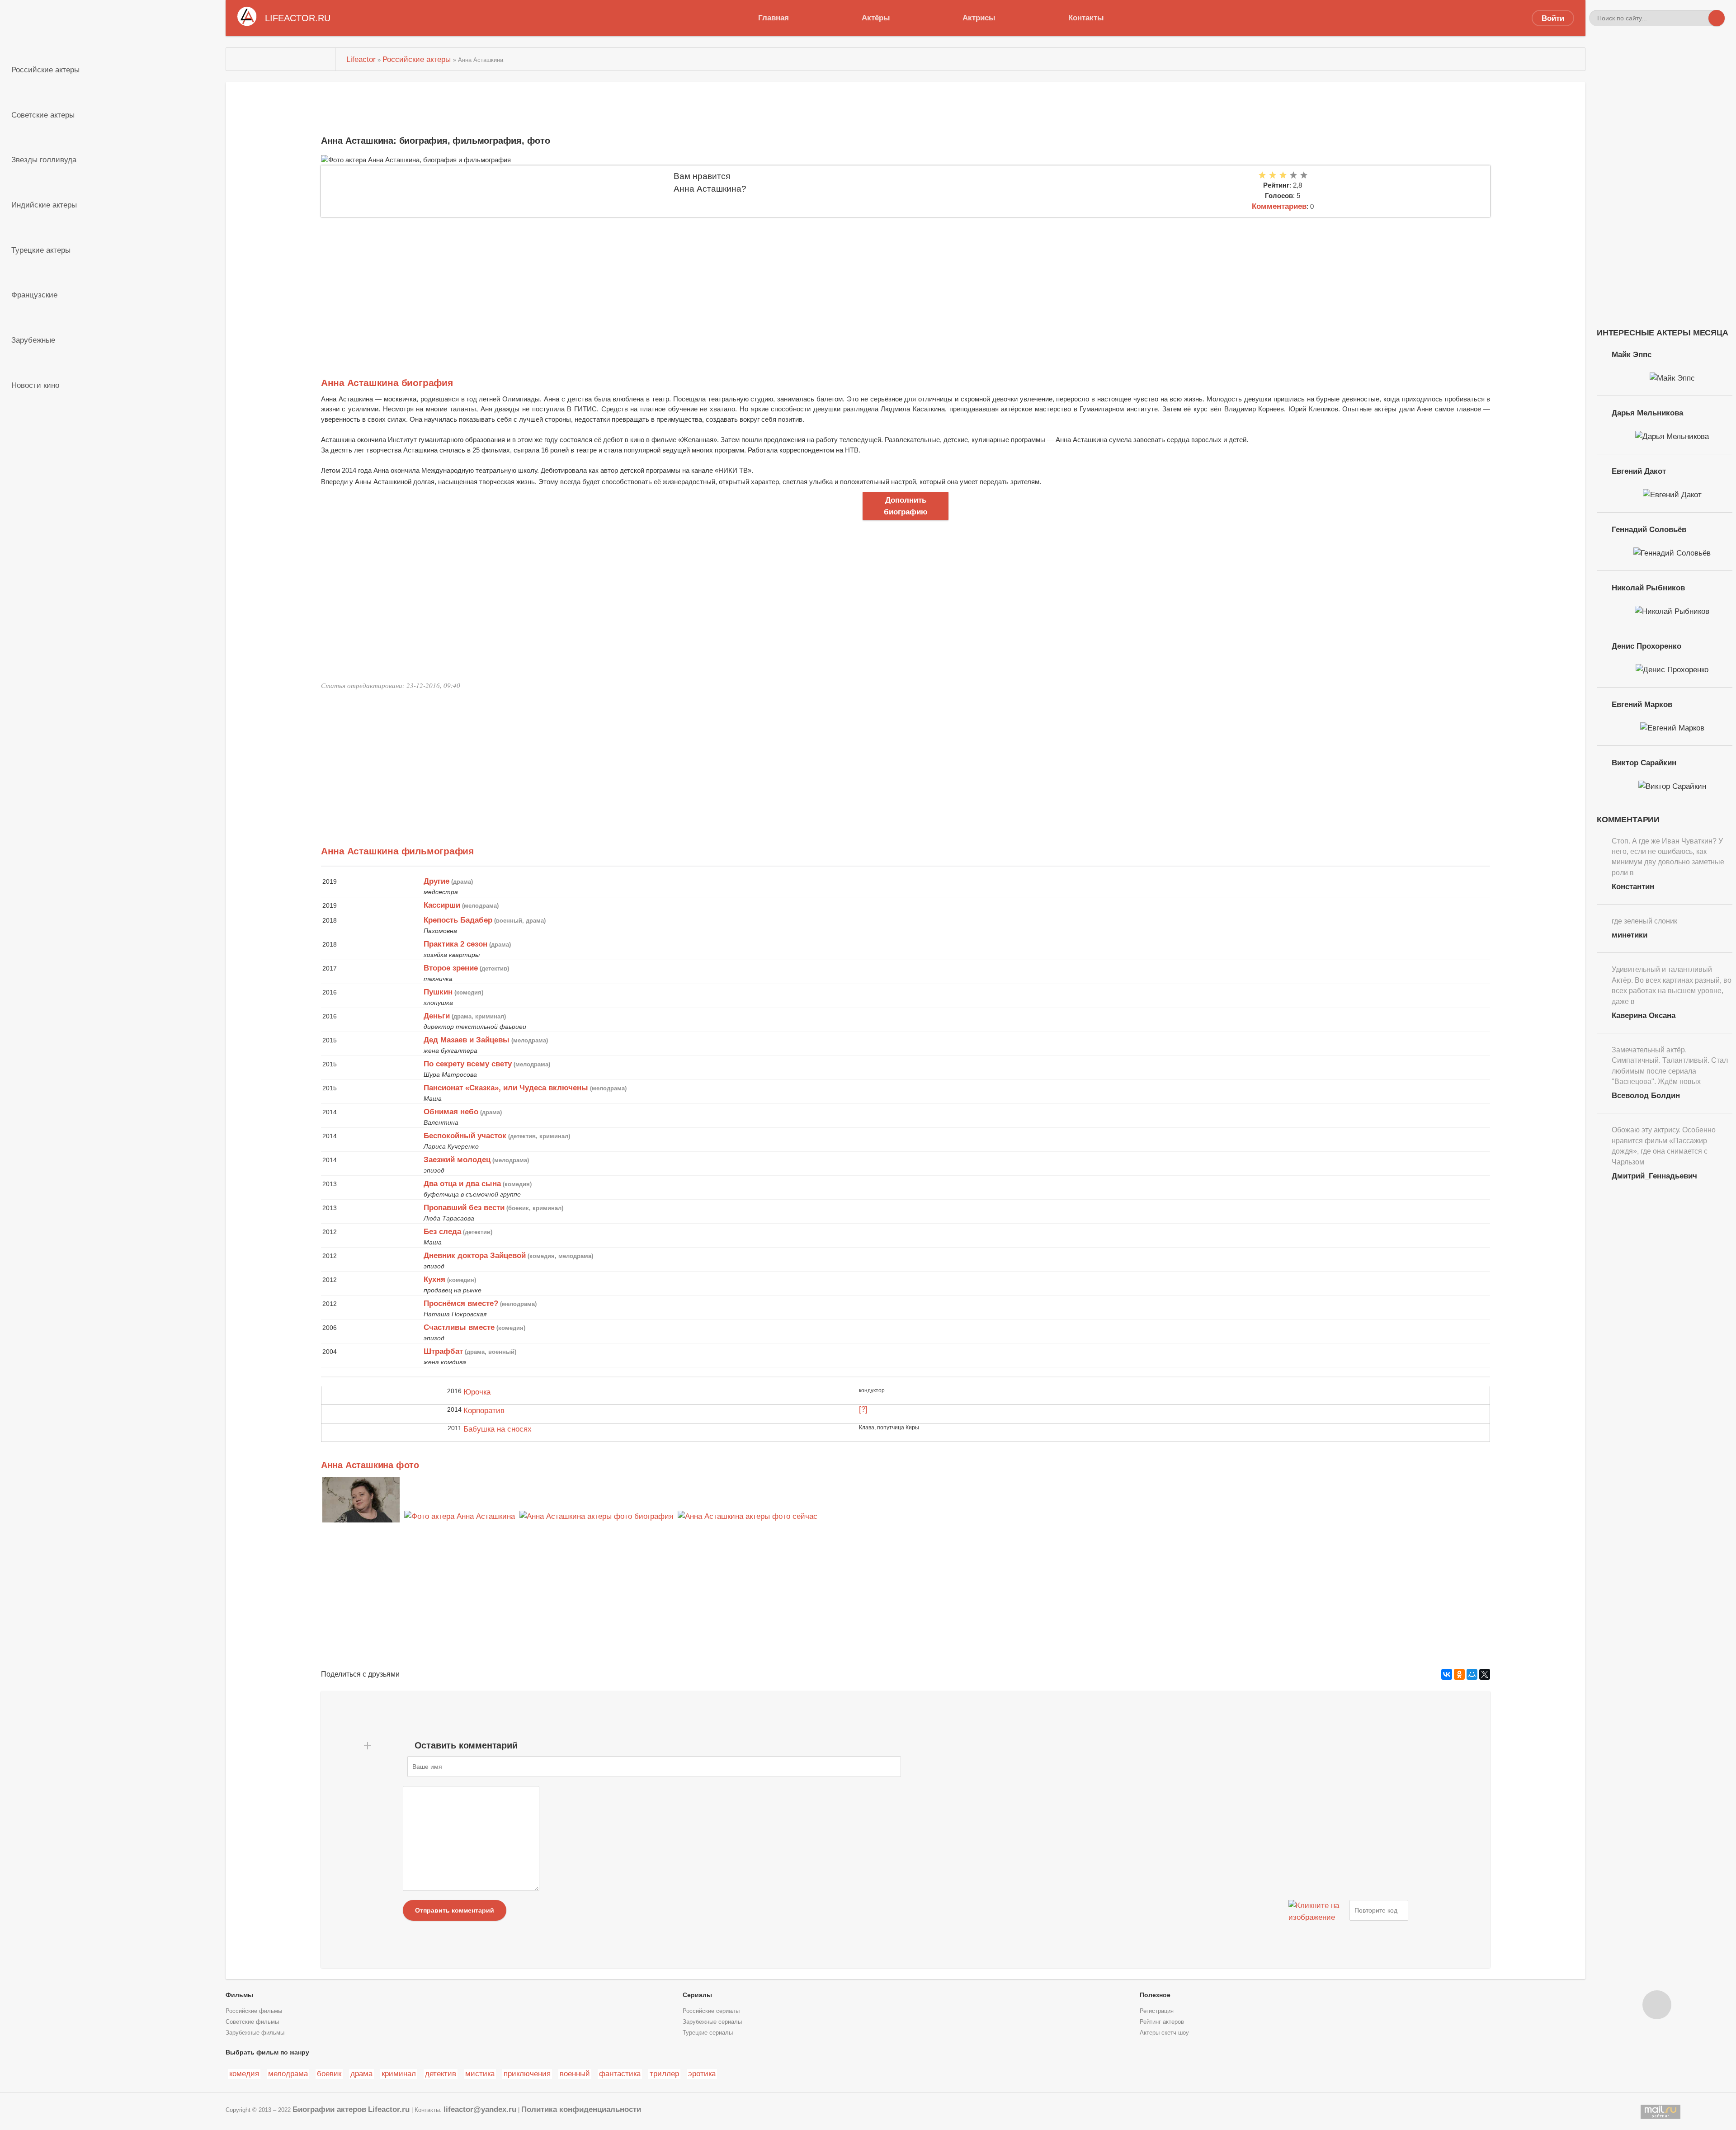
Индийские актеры (44, 205)
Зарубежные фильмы (255, 2033)
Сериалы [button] (697, 1995)
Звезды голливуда (44, 160)
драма (361, 2073)
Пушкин (438, 992)
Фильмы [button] (239, 1995)
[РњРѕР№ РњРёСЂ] (1472, 1674)
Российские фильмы (254, 2011)
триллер (664, 2073)
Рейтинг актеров (1162, 2022)
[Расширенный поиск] (1700, 18)
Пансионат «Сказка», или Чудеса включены (506, 1088)
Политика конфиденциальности (581, 2109)
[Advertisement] (592, 285)
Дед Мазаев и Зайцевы (467, 1040)
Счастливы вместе (459, 1327)
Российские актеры (45, 70)
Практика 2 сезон (455, 944)
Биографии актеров (329, 2109)
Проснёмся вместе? (461, 1303)
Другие (436, 881)
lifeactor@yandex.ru (480, 2109)
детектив (441, 2073)
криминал (399, 2073)
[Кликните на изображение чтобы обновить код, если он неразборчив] (1318, 1910)
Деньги (437, 1016)
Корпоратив (484, 1410)
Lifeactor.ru (389, 2109)
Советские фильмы (252, 2022)
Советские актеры (43, 115)
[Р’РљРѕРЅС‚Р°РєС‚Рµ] (1447, 1674)
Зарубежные (33, 340)
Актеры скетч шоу (1164, 2033)
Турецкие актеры (41, 250)
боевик (329, 2073)
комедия (244, 2073)
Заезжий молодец (457, 1159)
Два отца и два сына (462, 1183)
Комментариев (1279, 206)
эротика (702, 2073)
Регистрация (1157, 2011)
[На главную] (281, 59)
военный (575, 2073)
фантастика (620, 2073)
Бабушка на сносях (498, 1429)
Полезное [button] (1155, 1995)
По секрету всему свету (468, 1064)
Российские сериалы (711, 2011)
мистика (480, 2073)
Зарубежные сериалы (712, 2022)
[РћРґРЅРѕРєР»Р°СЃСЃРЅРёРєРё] (1459, 1674)
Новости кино (35, 385)
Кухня (434, 1279)
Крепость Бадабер (458, 920)
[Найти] (1717, 18)
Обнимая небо (451, 1112)
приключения (527, 2073)
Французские (34, 295)
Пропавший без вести (464, 1207)
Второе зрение (451, 968)
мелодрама (288, 2073)
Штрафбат (443, 1351)
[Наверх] (1657, 2005)
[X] (1485, 1674)
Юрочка (477, 1392)
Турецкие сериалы (708, 2033)
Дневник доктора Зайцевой (475, 1255)
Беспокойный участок (465, 1136)
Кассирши (442, 905)
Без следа (442, 1231)
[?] (863, 1409)
